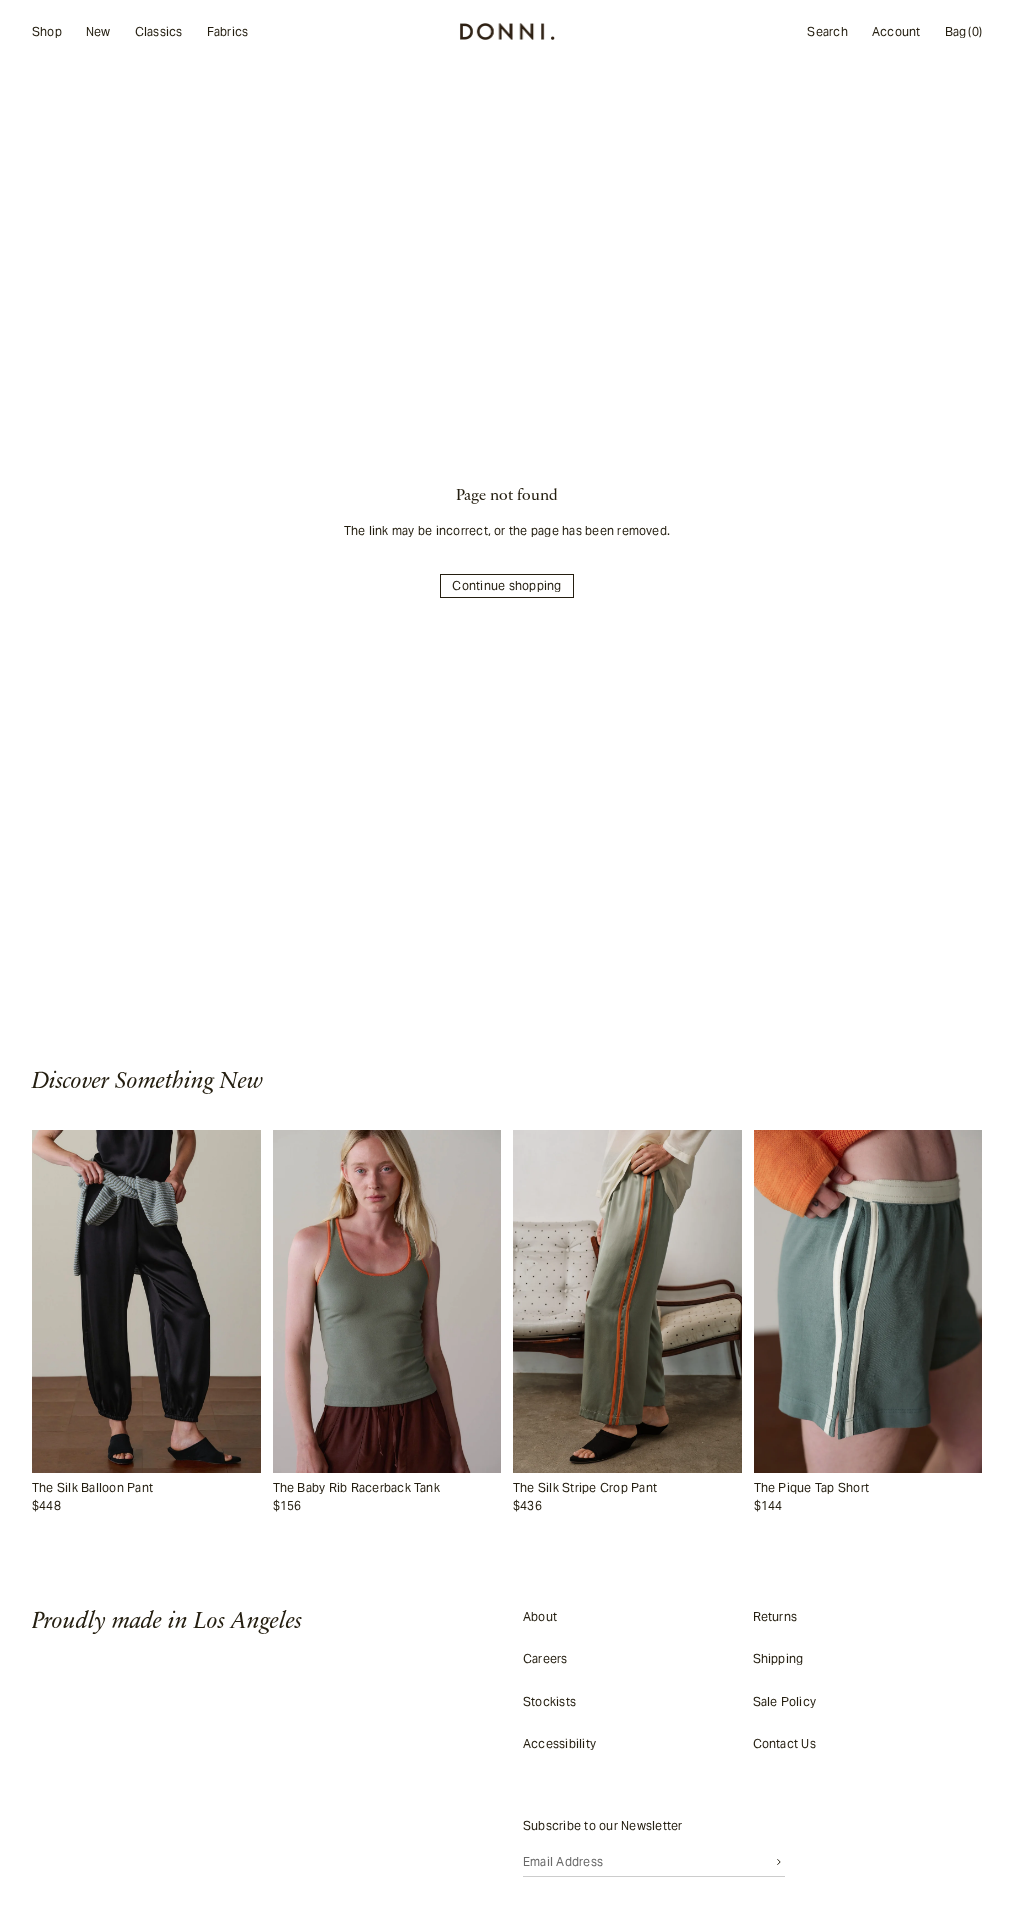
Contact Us (784, 1743)
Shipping (778, 1658)
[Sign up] (779, 1861)
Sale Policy (785, 1701)
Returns (775, 1616)
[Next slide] (239, 1301)
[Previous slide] (54, 1301)
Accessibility (559, 1743)
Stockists (549, 1701)
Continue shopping (506, 585)
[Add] (241, 1458)
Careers (545, 1658)
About (540, 1616)
